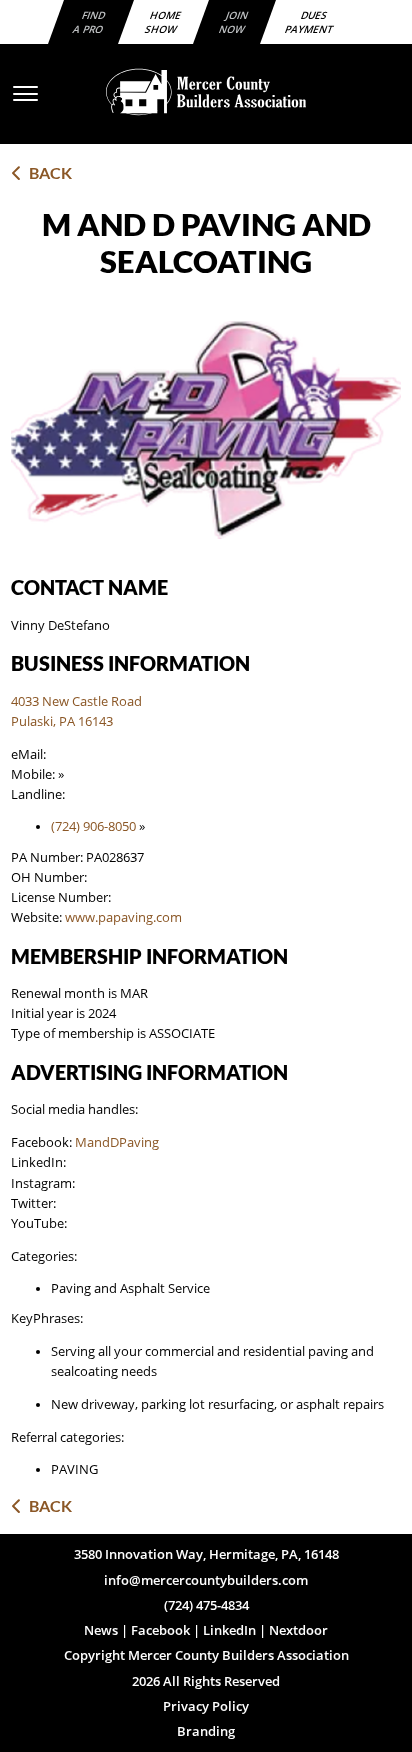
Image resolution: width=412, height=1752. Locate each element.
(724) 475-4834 (206, 1605)
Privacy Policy (206, 1706)
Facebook (160, 1630)
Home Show (163, 22)
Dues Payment (309, 22)
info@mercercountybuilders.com (206, 1580)
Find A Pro (89, 22)
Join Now (234, 22)
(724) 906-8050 (93, 826)
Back (47, 172)
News (101, 1630)
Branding (206, 1731)
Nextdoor (298, 1630)
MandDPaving (117, 1142)
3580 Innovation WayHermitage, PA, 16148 (206, 1554)
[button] (206, 92)
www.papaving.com (123, 917)
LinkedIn (229, 1630)
